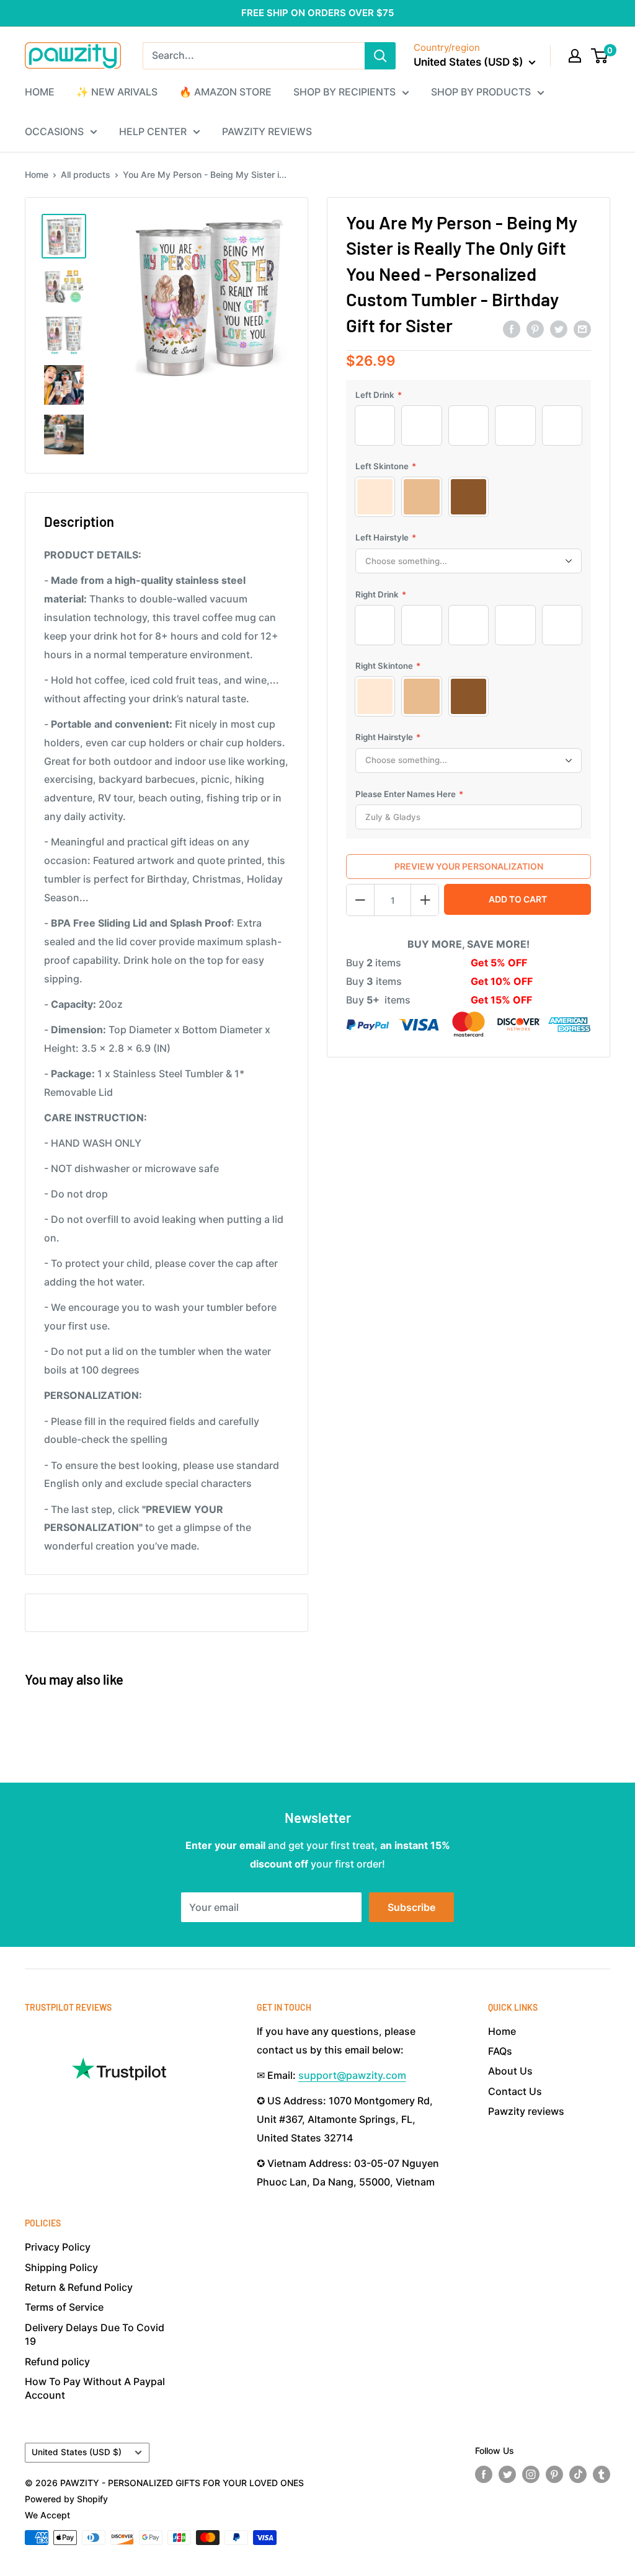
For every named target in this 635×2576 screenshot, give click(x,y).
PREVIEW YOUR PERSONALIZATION (469, 866)
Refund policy (57, 2362)
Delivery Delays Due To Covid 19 (95, 2334)
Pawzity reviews (526, 2111)
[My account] (575, 56)
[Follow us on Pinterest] (554, 2474)
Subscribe (411, 1907)
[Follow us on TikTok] (578, 2474)
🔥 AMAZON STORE (225, 92)
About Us (510, 2071)
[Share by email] (582, 329)
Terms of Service (64, 2307)
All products (86, 174)
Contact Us (515, 2091)
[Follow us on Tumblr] (602, 2474)
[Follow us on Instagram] (531, 2474)
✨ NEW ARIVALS (117, 92)
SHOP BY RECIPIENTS (344, 92)
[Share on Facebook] (512, 329)
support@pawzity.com (352, 2075)
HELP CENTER (153, 131)
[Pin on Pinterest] (535, 329)
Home (37, 174)
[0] (600, 56)
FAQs (500, 2051)
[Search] (380, 56)
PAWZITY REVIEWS (267, 131)
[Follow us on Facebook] (484, 2474)
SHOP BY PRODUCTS (481, 92)
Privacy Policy (58, 2247)
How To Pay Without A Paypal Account (95, 2388)
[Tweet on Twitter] (559, 329)
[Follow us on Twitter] (507, 2474)
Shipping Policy (61, 2267)
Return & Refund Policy (79, 2287)
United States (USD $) (77, 2452)
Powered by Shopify (66, 2499)
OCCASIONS (54, 131)
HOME (40, 92)
